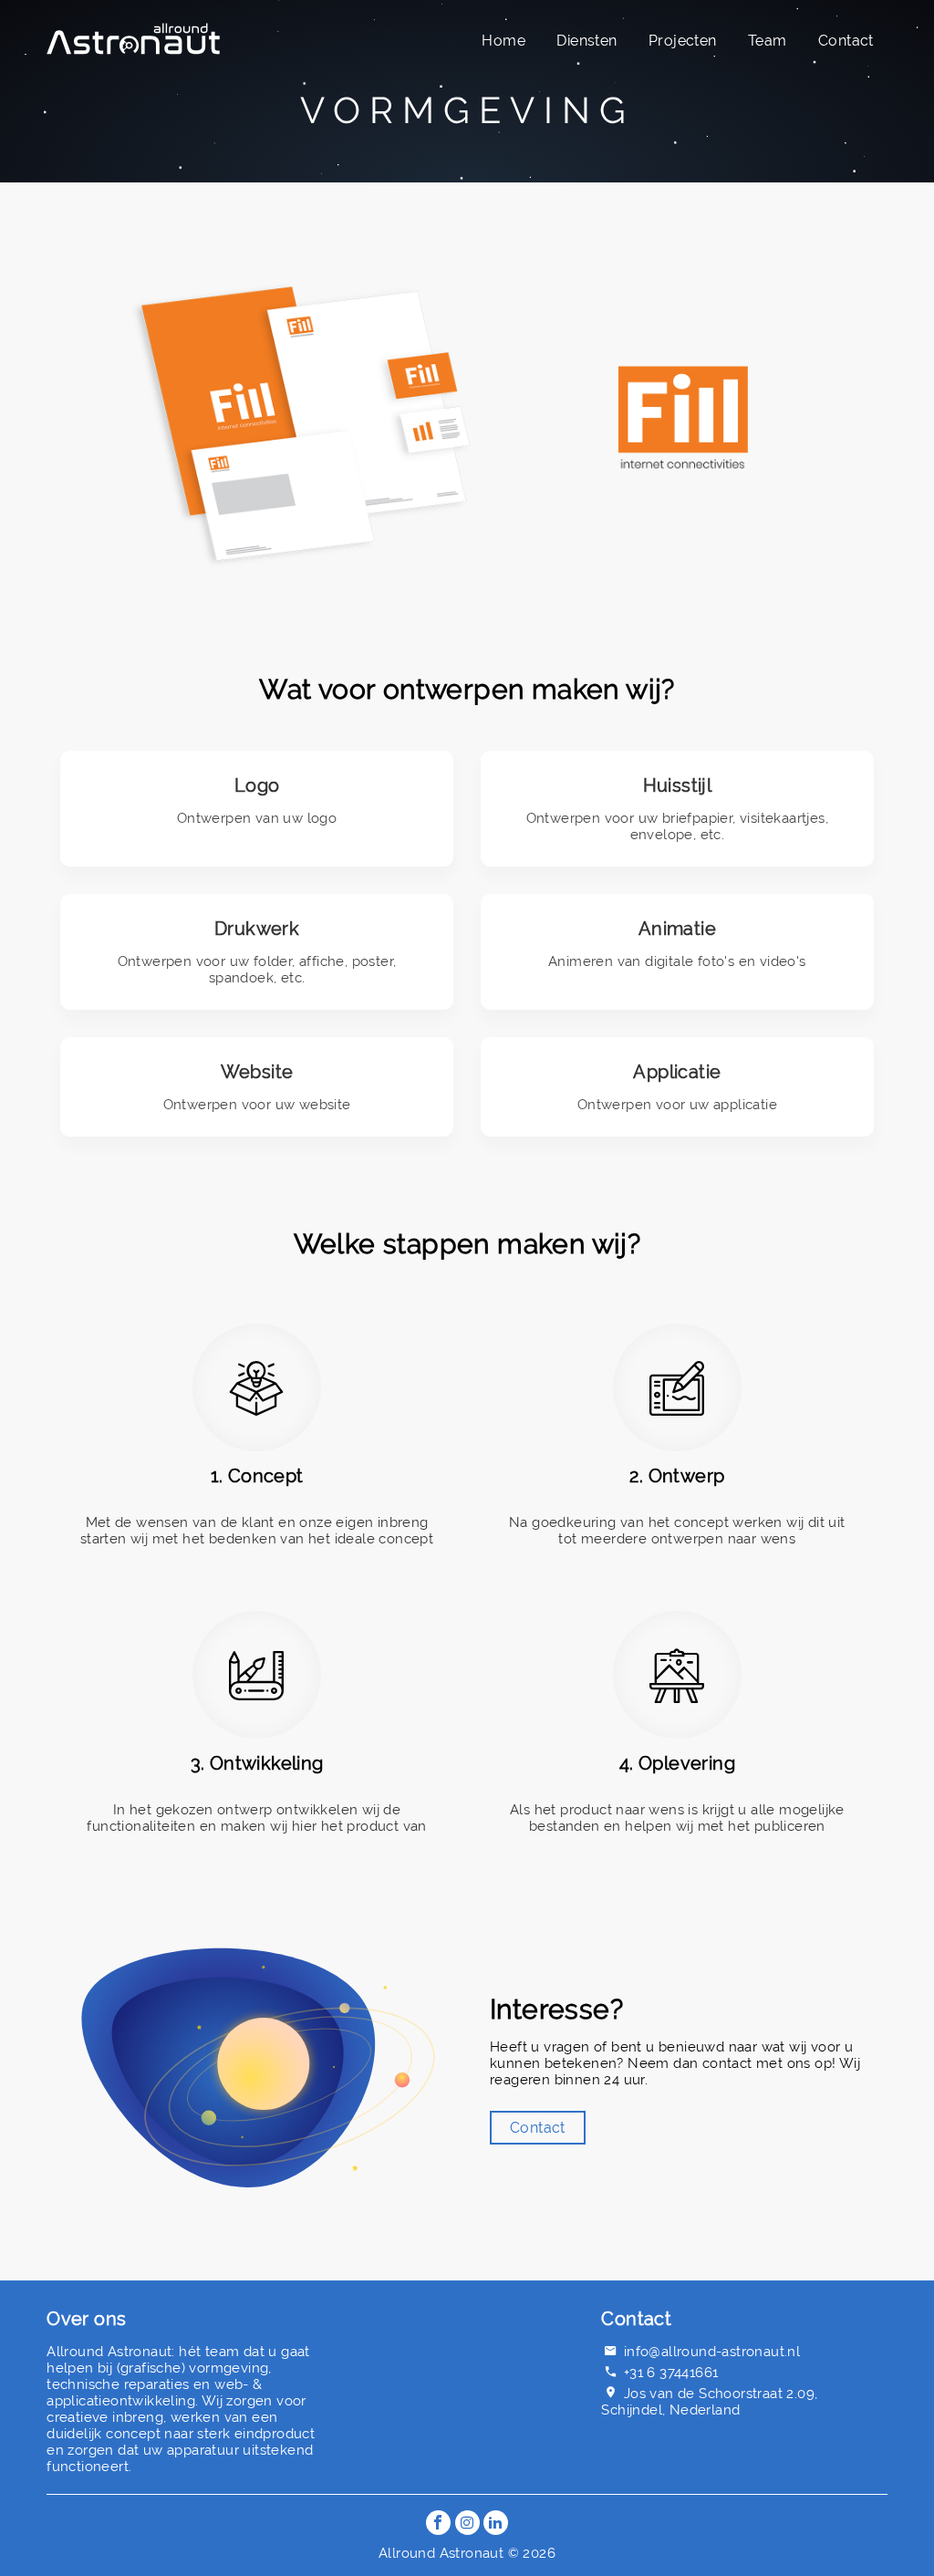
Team (768, 41)
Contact (846, 41)
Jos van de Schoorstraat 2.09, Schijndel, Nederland (709, 2402)
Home (503, 41)
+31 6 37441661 (671, 2373)
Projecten (683, 41)
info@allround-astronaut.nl (712, 2352)
